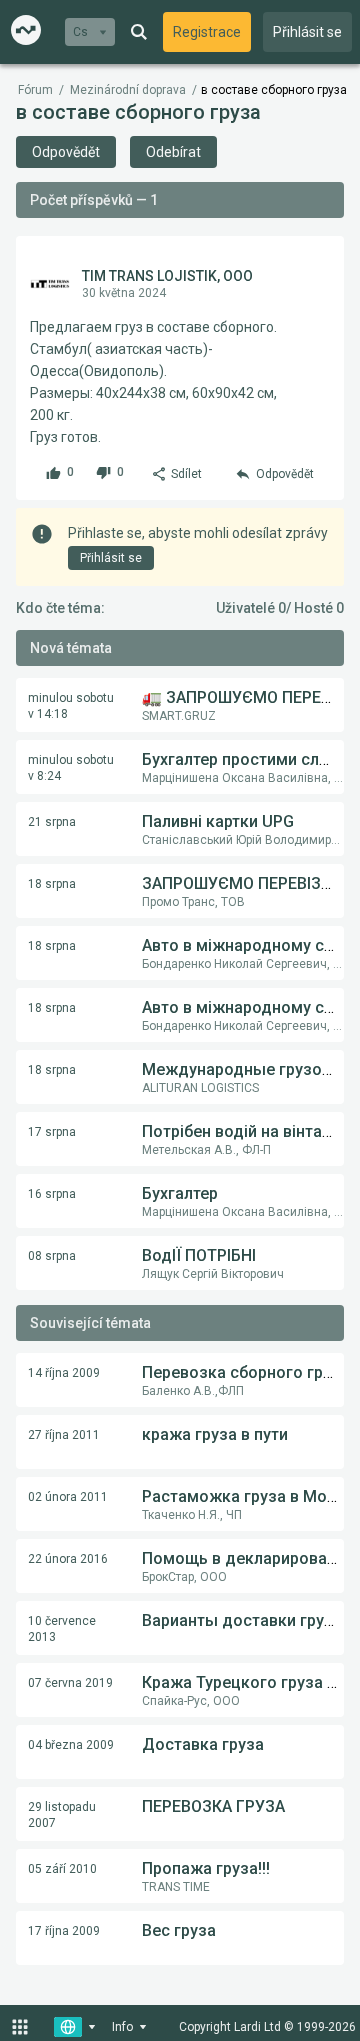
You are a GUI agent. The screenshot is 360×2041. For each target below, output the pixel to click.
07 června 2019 (70, 1683)
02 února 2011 (68, 1497)
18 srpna (52, 884)
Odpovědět (66, 152)
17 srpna (52, 1132)
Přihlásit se (307, 32)
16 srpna (52, 1194)
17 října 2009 (64, 1931)
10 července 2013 (62, 1629)
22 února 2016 (68, 1559)
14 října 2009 (64, 1373)
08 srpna (52, 1256)
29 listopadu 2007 (62, 1815)
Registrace (207, 32)
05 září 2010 (62, 1869)
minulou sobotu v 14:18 (71, 706)
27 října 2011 (64, 1435)
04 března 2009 (71, 1745)
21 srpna (52, 822)
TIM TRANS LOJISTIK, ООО (167, 276)
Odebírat (173, 152)
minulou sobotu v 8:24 (71, 768)
